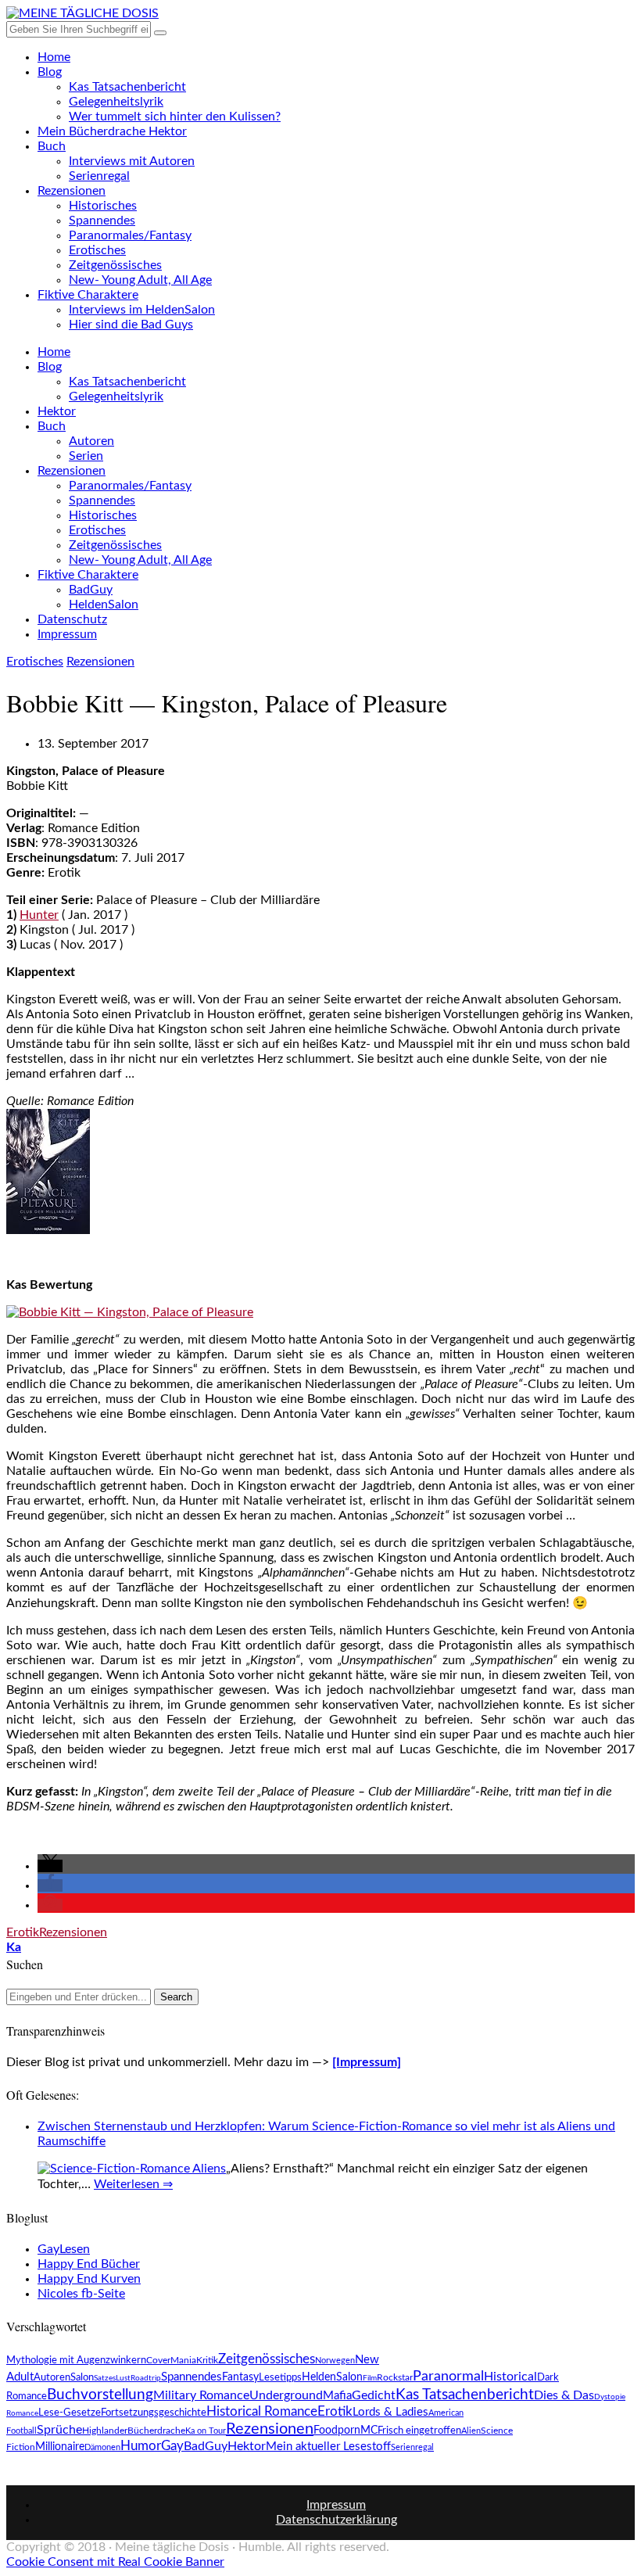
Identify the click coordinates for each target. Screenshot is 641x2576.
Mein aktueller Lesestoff (328, 2447)
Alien (471, 2431)
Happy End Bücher (89, 2264)
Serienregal (99, 176)
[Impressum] (367, 2062)
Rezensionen (72, 191)
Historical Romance (262, 2412)
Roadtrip (146, 2378)
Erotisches (97, 250)
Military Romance (201, 2395)
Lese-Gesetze (70, 2413)
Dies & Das (564, 2395)
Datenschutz (72, 619)
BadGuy (91, 590)
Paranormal (448, 2376)
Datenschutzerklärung (337, 2520)
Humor (141, 2446)
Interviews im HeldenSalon (142, 310)
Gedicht (374, 2395)
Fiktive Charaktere (88, 295)
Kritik (207, 2360)
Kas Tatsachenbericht (127, 87)
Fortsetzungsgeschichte (154, 2413)
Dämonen (102, 2447)
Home (54, 57)
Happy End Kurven (89, 2279)
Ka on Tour (206, 2431)
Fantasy (240, 2377)
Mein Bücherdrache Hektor (112, 131)
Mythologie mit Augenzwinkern (76, 2361)
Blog (50, 72)
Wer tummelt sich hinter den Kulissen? (175, 117)
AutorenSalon (64, 2377)
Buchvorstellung (100, 2395)
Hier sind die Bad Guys (131, 325)
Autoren (91, 441)
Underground (286, 2395)
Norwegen (335, 2361)
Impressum (67, 634)
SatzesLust (112, 2378)
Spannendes (102, 221)
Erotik (23, 1932)
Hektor (57, 411)
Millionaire (60, 2447)
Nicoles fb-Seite (81, 2294)
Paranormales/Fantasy (130, 235)
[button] (50, 1866)
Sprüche (59, 2430)
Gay (172, 2446)
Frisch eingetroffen (419, 2431)
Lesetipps (280, 2378)
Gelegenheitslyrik (116, 102)
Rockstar (395, 2378)
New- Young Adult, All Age (140, 280)
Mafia (337, 2396)
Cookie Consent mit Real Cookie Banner (115, 2562)
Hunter (39, 915)
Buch (52, 146)
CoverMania (171, 2360)
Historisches (103, 206)
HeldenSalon (104, 605)
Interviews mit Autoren (132, 161)
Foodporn (337, 2431)
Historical (510, 2377)
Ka (14, 1947)
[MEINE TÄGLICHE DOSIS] (82, 13)
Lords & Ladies (390, 2412)
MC (369, 2431)
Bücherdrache (156, 2431)
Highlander (105, 2431)
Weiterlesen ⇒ (133, 2184)
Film (370, 2378)
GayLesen (64, 2249)
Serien (86, 456)
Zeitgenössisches (115, 265)
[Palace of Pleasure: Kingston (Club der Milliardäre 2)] (48, 1230)
